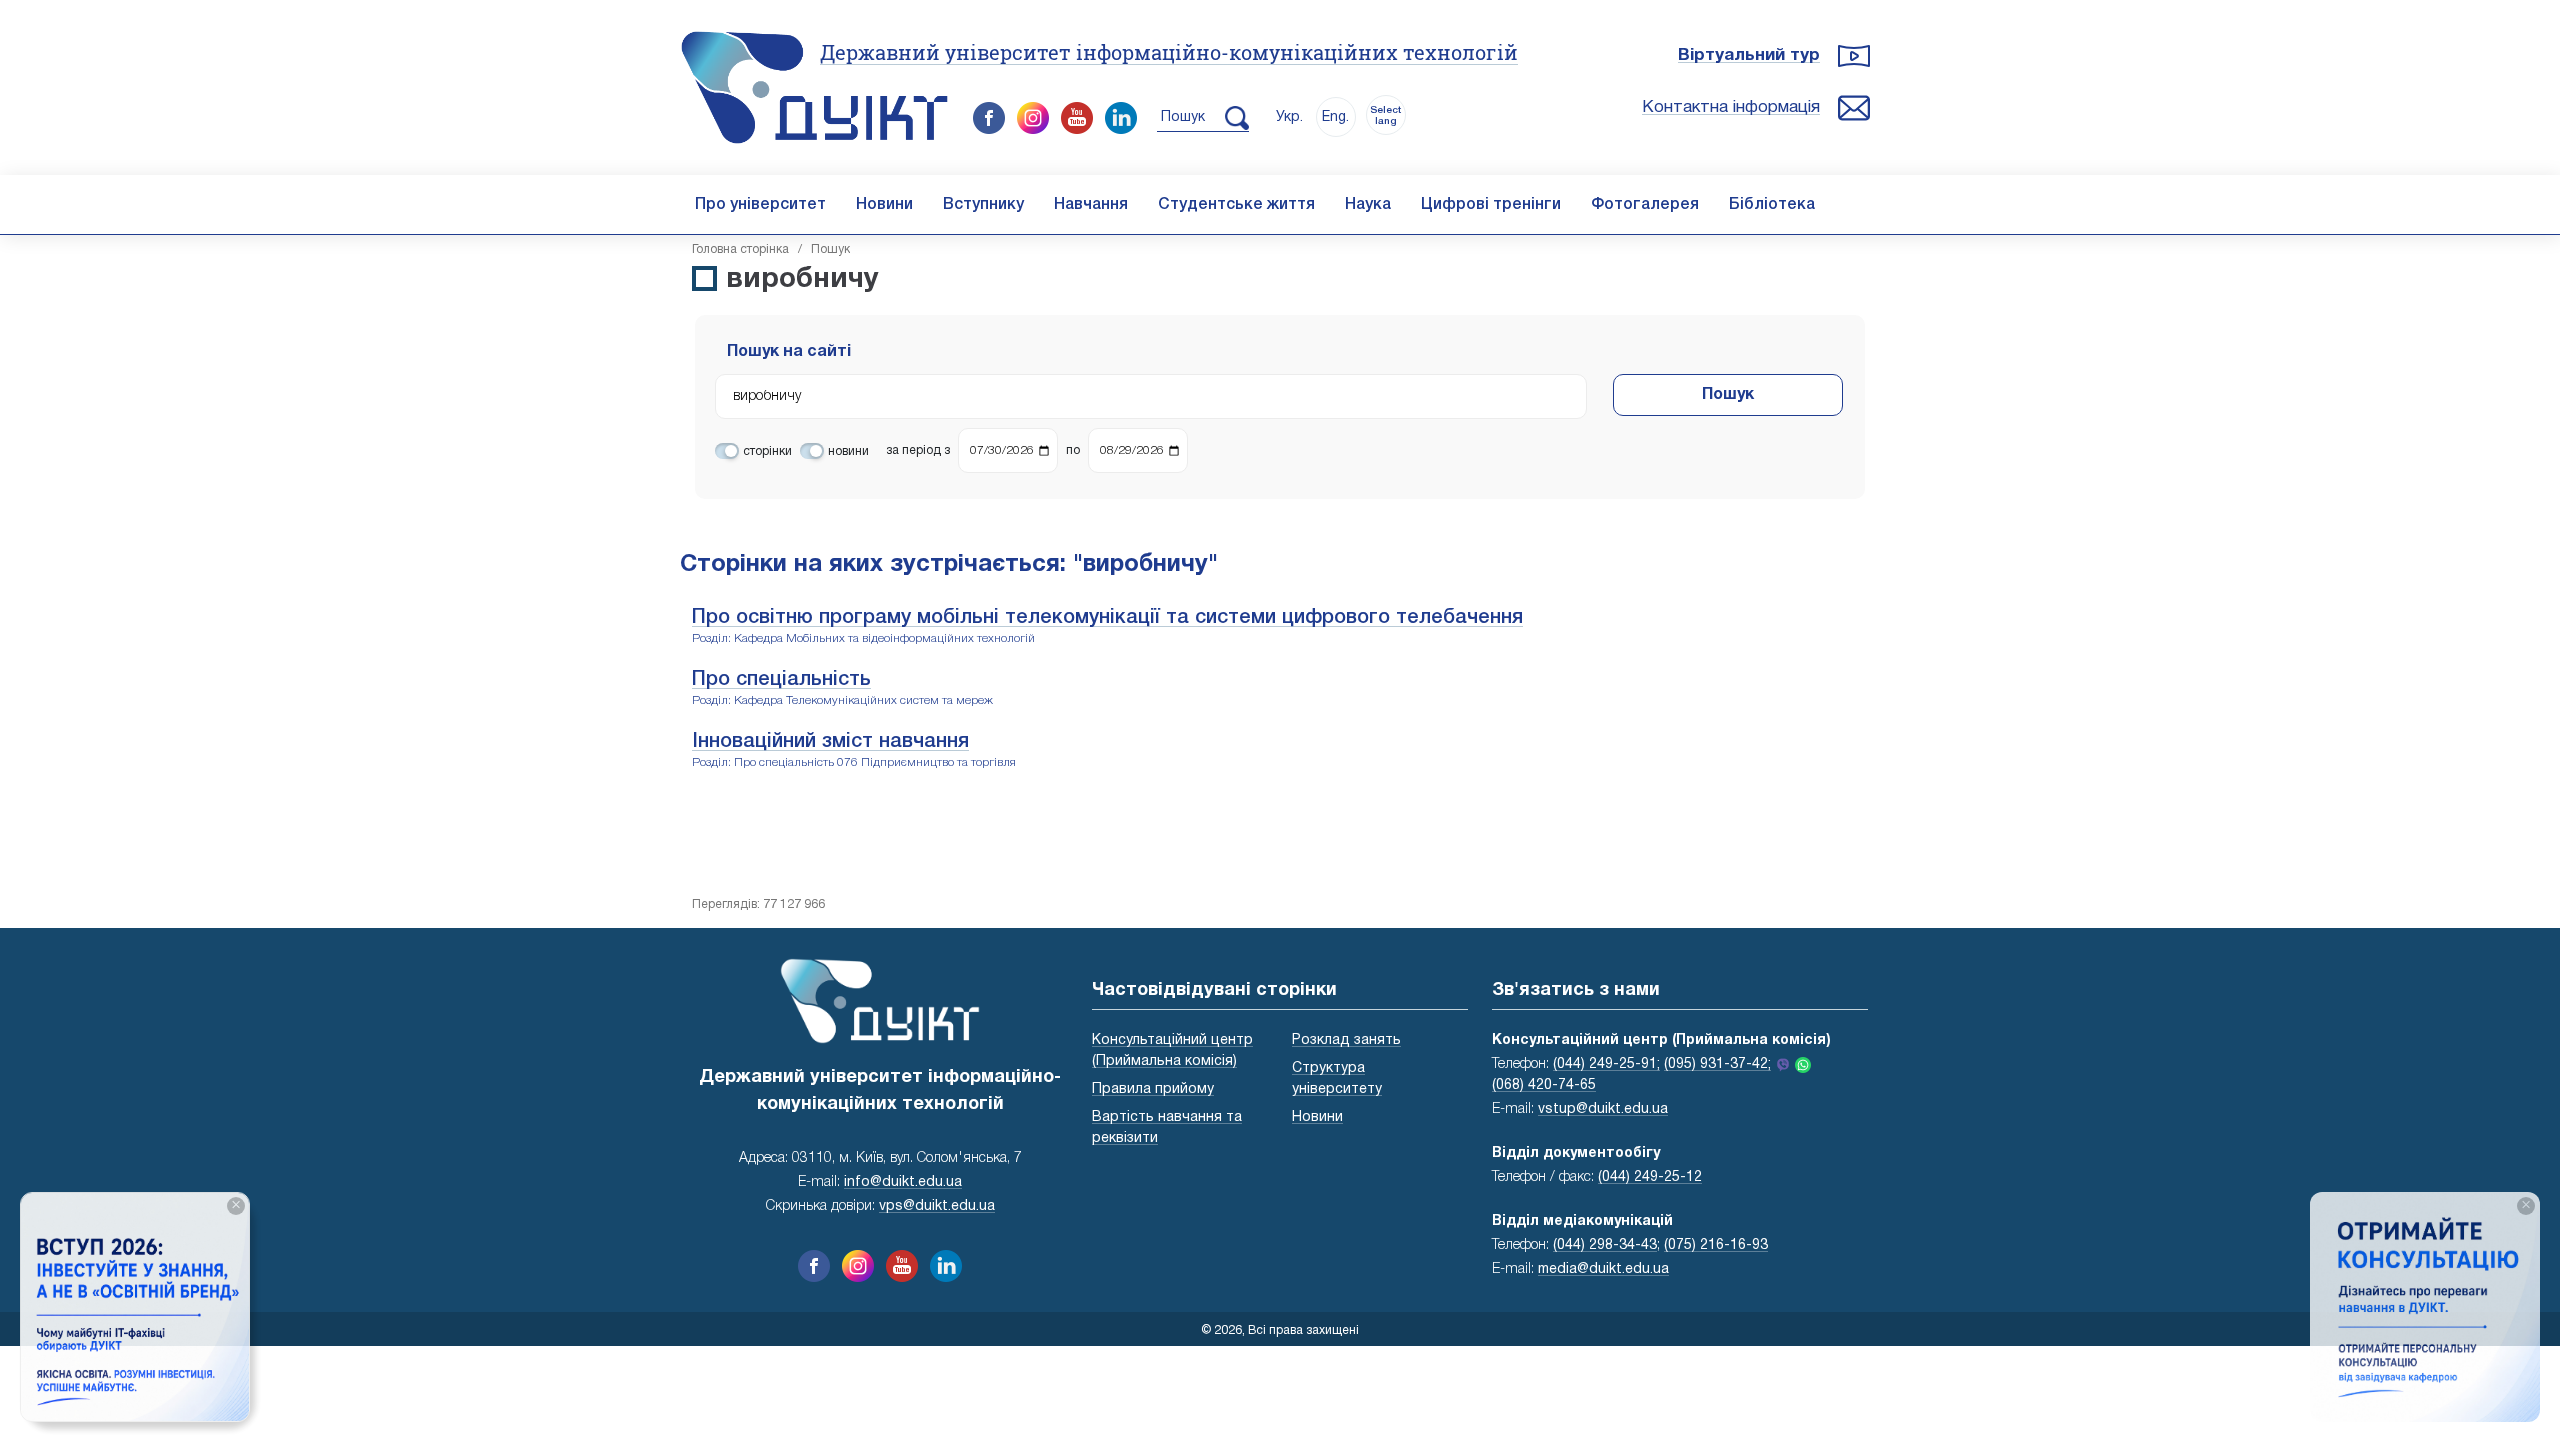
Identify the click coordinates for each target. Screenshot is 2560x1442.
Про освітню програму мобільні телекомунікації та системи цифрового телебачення (1107, 618)
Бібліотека (1772, 205)
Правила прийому (1153, 1089)
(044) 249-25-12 (1650, 1177)
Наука (1368, 205)
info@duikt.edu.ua (903, 1182)
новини (848, 451)
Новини (884, 205)
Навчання (1091, 205)
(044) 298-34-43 (1605, 1245)
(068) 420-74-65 (1544, 1085)
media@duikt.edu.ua (1603, 1269)
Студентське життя (1236, 205)
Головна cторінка (740, 249)
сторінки (767, 451)
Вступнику (983, 205)
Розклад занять (1346, 1040)
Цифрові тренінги (1491, 205)
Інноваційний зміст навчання (830, 742)
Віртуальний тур (1749, 55)
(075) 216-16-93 (1716, 1245)
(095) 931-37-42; (1717, 1064)
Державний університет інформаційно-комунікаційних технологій (1169, 52)
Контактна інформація (1731, 107)
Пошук (1728, 395)
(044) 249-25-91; (1606, 1064)
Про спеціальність (781, 680)
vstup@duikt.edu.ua (1603, 1109)
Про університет (760, 205)
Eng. (1335, 117)
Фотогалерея (1645, 205)
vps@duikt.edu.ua (937, 1206)
